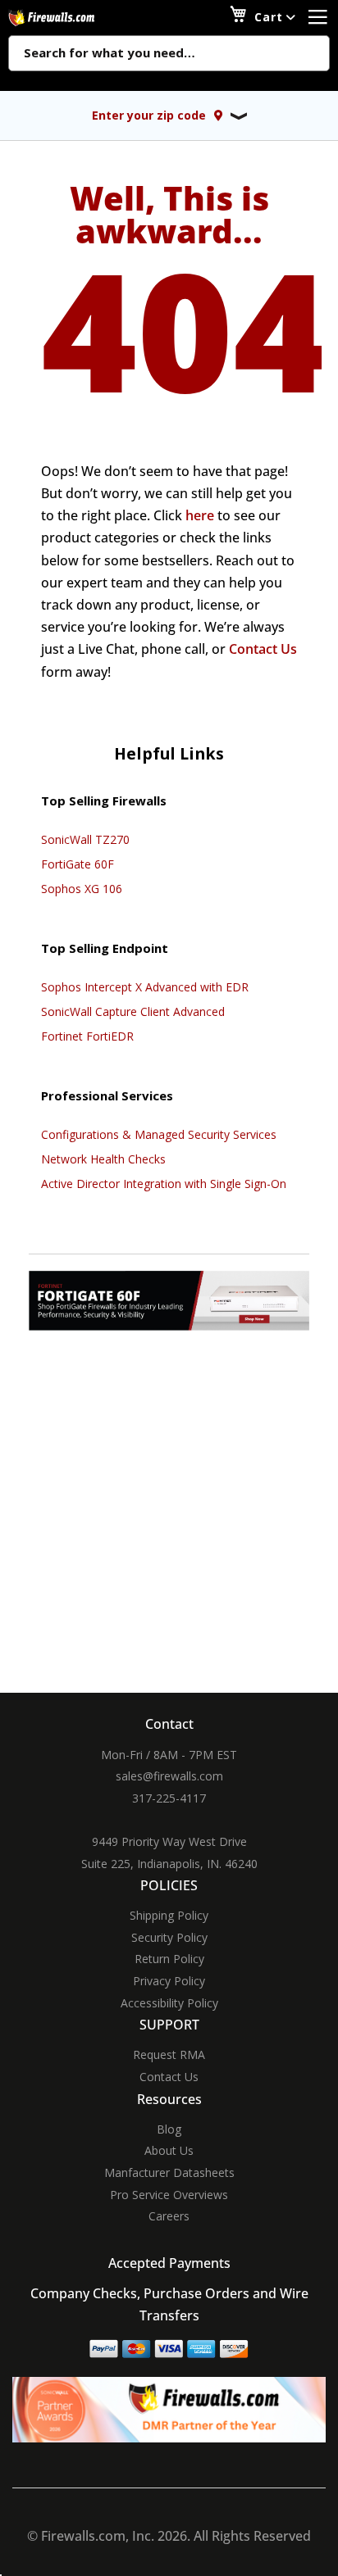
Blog (169, 2129)
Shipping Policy (169, 1915)
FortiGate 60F (78, 864)
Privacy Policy (169, 1981)
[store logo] (70, 18)
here (200, 515)
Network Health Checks (103, 1159)
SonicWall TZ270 (85, 839)
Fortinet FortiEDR (87, 1036)
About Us (169, 2150)
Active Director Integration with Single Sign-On (164, 1184)
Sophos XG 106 (82, 889)
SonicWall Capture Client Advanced (133, 1011)
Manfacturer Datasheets (169, 2172)
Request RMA (169, 2054)
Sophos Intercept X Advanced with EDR (145, 987)
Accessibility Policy (169, 2003)
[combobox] (169, 54)
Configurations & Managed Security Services (159, 1134)
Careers (169, 2216)
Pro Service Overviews (169, 2195)
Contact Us (263, 649)
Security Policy (169, 1937)
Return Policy (169, 1959)
